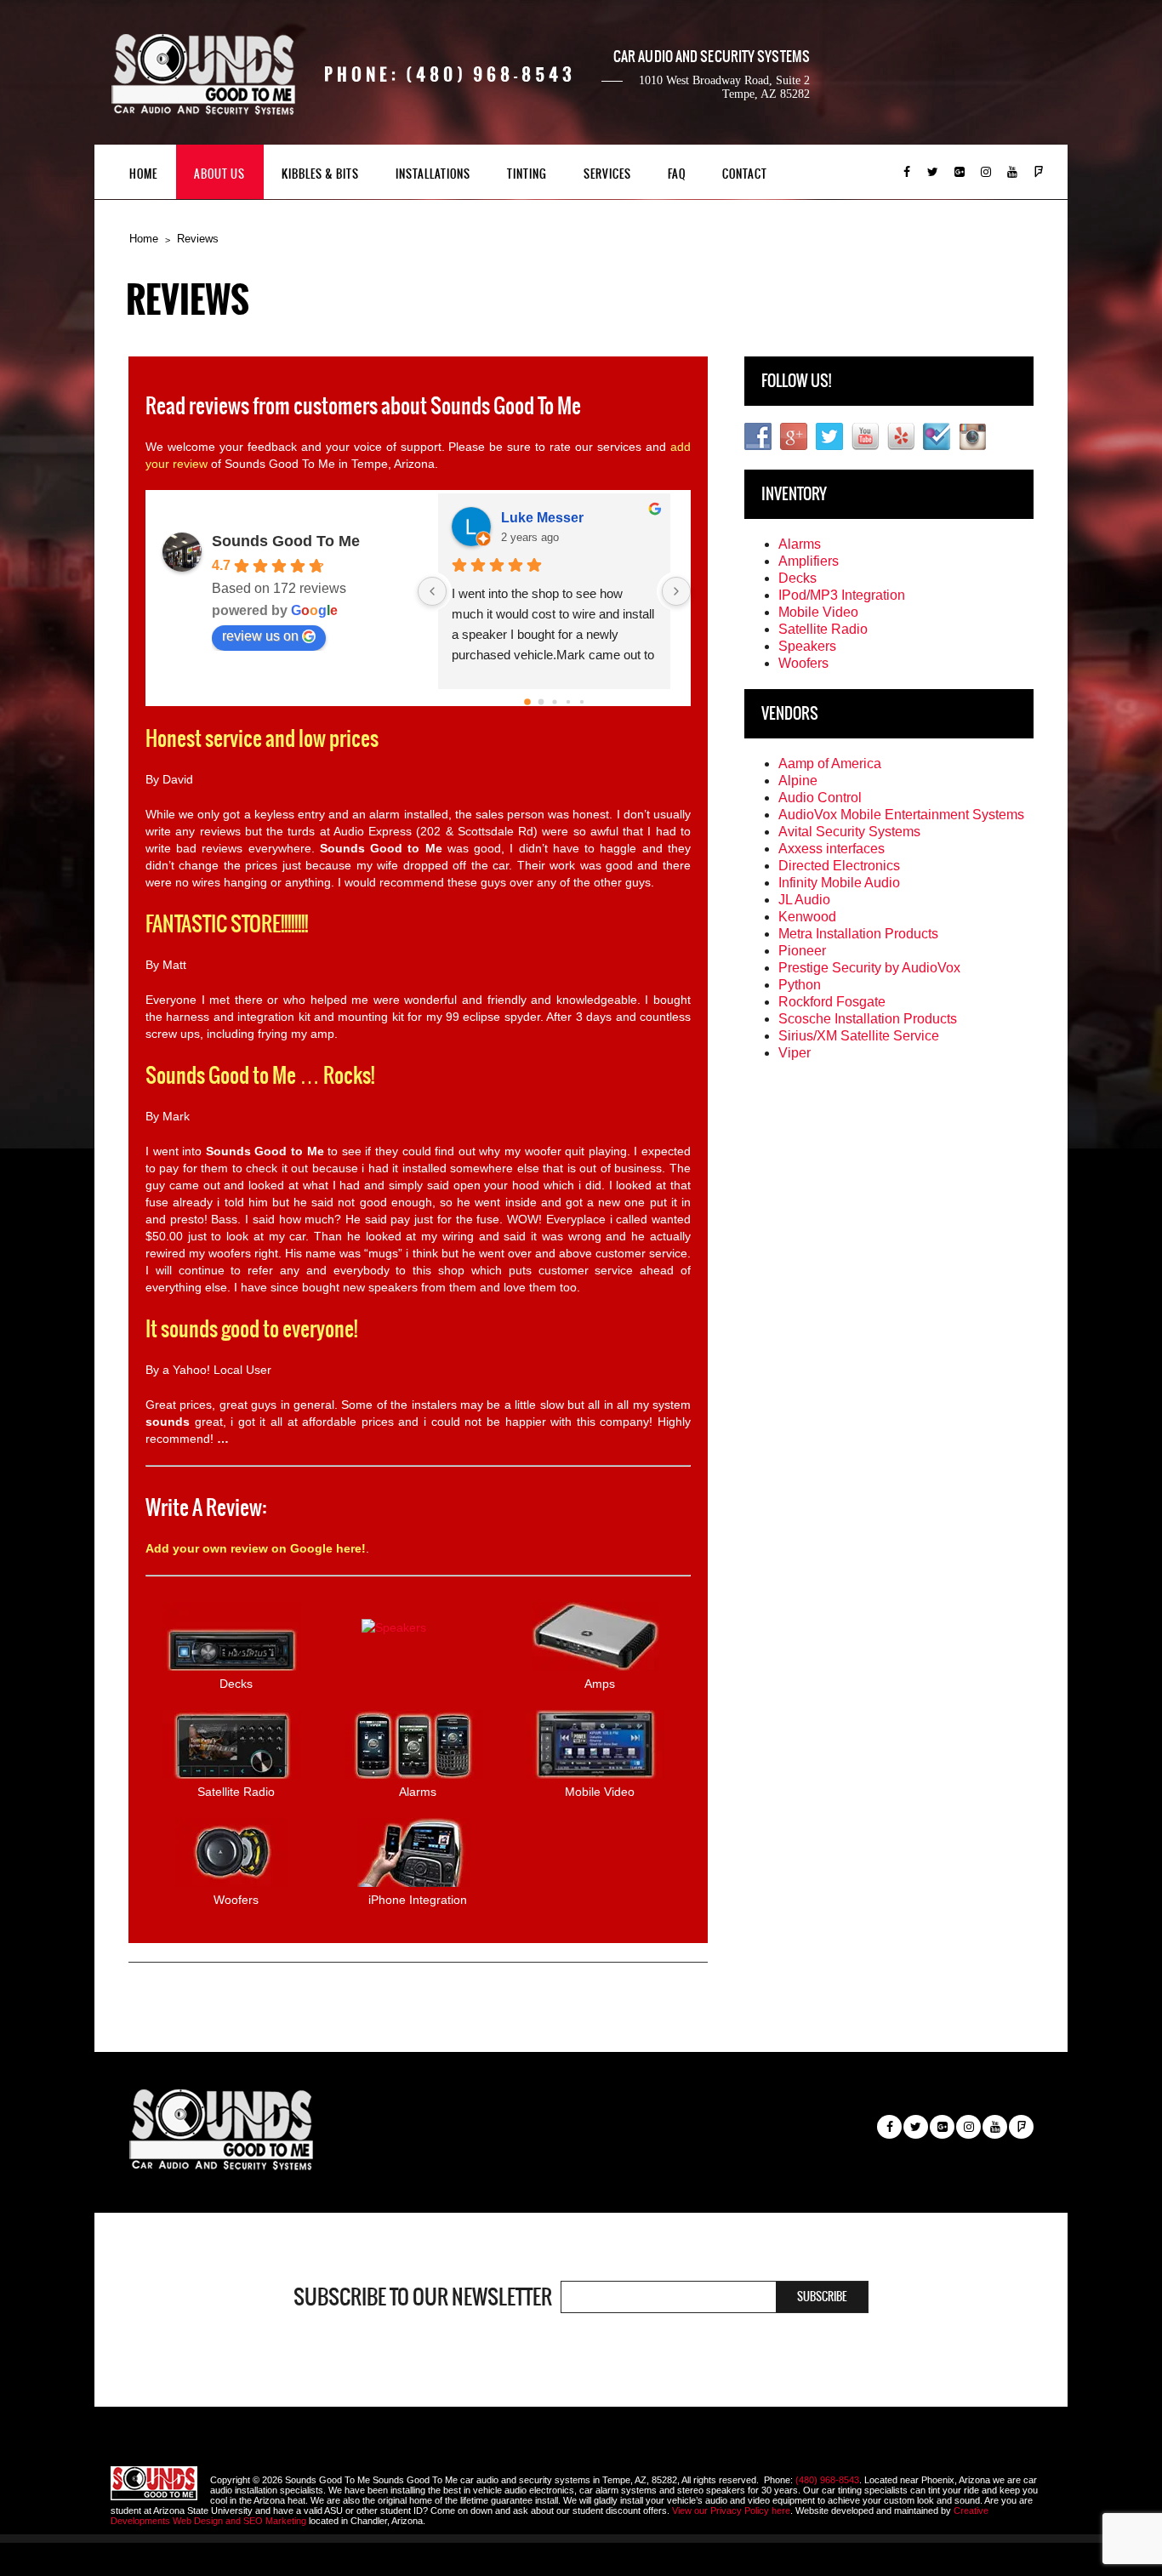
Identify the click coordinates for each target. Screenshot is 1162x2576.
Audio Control (820, 798)
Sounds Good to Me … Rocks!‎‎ (260, 1075)
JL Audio (804, 900)
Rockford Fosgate (832, 1002)
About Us (219, 174)
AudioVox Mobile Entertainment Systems (901, 815)
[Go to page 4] (582, 702)
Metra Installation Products (858, 934)
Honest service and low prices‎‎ (262, 738)
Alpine (798, 781)
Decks (797, 578)
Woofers (803, 663)
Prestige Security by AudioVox (869, 968)
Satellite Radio (823, 629)
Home (143, 174)
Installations (433, 174)
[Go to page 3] (568, 702)
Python (800, 985)
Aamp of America (830, 764)
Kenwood (807, 917)
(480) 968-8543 (827, 2480)
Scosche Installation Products (868, 1019)
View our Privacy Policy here (731, 2510)
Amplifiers (809, 561)
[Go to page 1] (541, 702)
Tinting (527, 174)
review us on (260, 636)
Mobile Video (818, 612)
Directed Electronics (839, 866)
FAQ (677, 174)
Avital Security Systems (849, 832)
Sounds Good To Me (286, 541)
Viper (795, 1053)
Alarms (800, 544)
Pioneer (802, 951)
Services (607, 174)
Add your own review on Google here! (256, 1548)
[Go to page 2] (554, 701)
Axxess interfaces (832, 849)
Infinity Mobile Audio (839, 883)
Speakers (807, 646)
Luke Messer (542, 518)
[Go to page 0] (527, 702)
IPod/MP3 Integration (842, 595)
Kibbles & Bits (320, 174)
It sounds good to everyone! (251, 1329)
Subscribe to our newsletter (423, 2297)
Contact (745, 174)
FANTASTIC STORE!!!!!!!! (227, 924)
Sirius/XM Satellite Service (859, 1036)
